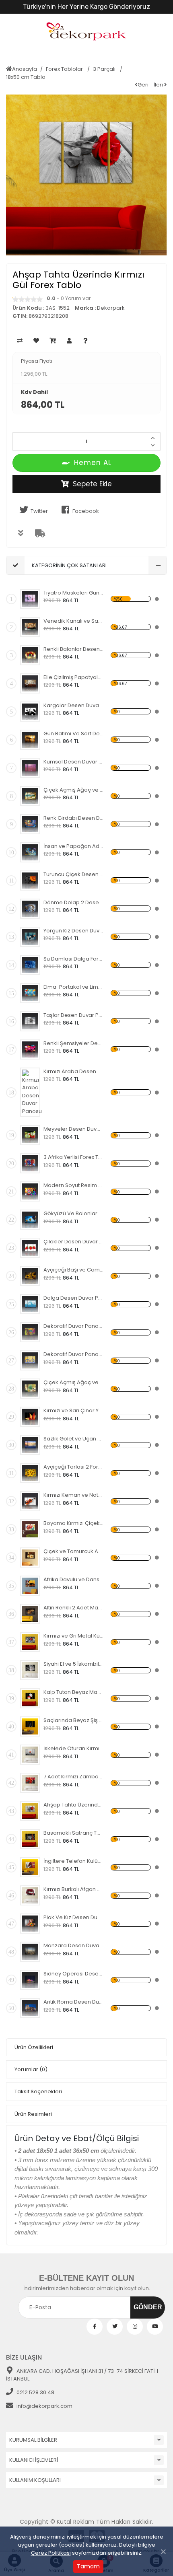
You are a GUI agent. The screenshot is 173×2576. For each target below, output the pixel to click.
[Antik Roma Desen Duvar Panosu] (30, 2008)
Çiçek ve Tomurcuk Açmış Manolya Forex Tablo (73, 1551)
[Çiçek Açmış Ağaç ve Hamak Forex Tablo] (30, 796)
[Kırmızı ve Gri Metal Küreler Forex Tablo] (30, 1642)
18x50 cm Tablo (26, 77)
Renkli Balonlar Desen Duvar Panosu (73, 649)
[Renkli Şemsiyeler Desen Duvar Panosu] (30, 1049)
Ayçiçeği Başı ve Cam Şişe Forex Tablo (73, 1270)
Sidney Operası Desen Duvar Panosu (73, 1974)
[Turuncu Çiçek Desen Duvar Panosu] (30, 881)
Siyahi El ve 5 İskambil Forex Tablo (73, 1664)
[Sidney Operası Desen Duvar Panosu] (30, 1980)
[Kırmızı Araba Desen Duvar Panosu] (32, 1093)
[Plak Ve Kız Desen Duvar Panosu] (30, 1924)
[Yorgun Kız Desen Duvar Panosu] (30, 937)
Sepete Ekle (92, 484)
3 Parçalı (105, 69)
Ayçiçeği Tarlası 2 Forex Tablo (73, 1467)
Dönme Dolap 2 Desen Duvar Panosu (73, 902)
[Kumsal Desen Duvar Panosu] (30, 768)
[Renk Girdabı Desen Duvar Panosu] (30, 824)
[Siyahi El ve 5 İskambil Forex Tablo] (30, 1670)
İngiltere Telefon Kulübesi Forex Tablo (73, 1861)
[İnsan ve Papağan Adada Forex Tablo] (30, 852)
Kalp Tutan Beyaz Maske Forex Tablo (73, 1692)
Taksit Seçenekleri (38, 2091)
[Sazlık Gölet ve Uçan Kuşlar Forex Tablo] (30, 1445)
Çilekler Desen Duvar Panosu (73, 1242)
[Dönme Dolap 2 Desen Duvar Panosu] (30, 909)
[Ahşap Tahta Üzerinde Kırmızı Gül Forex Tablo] (30, 1811)
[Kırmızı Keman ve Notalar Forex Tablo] (30, 1501)
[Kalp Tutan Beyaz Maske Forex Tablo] (30, 1698)
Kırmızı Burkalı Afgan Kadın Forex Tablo (73, 1889)
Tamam (88, 2566)
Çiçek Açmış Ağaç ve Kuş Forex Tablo (73, 1382)
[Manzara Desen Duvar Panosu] (30, 1952)
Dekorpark (111, 308)
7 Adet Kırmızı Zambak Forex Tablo (73, 1777)
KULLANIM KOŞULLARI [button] (35, 2480)
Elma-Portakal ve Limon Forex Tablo (73, 987)
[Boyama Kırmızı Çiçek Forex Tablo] (30, 1529)
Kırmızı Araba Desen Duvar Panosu (73, 1071)
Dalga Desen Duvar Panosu (73, 1298)
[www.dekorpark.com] (86, 32)
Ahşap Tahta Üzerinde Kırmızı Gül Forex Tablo (73, 1805)
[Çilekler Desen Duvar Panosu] (30, 1248)
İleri (159, 85)
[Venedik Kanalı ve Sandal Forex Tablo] (30, 627)
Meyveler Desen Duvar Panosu (73, 1129)
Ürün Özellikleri (34, 2047)
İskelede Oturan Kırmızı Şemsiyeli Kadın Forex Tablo (73, 1748)
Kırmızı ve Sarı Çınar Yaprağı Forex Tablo (73, 1410)
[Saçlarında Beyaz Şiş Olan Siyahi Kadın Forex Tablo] (30, 1726)
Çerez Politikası (51, 2553)
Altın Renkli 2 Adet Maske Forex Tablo (73, 1608)
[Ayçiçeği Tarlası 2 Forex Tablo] (30, 1473)
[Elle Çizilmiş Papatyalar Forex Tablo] (30, 683)
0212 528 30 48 (35, 2392)
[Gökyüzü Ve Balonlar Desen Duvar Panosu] (30, 1220)
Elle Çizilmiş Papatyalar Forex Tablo (73, 677)
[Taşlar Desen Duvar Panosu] (30, 1021)
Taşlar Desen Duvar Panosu (73, 1015)
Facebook (86, 511)
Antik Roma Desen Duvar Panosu (73, 2002)
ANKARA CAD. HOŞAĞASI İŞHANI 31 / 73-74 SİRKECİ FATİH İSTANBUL (82, 2375)
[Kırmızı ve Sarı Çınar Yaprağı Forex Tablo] (30, 1417)
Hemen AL (93, 463)
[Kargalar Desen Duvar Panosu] (30, 712)
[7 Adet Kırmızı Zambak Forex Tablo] (30, 1783)
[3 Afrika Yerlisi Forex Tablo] (30, 1163)
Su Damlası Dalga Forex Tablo (73, 959)
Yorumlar (31, 2069)
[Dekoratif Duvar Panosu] (30, 1332)
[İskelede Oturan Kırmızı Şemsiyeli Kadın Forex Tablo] (30, 1755)
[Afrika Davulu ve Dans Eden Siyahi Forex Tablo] (30, 1586)
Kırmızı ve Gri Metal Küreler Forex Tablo (73, 1636)
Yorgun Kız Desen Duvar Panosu (73, 931)
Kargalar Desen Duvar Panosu (73, 705)
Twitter (39, 511)
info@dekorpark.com (44, 2406)
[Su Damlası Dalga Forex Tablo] (30, 965)
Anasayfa (25, 69)
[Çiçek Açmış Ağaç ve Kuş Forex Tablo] (30, 1389)
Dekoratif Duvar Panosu (73, 1326)
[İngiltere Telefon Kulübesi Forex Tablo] (30, 1867)
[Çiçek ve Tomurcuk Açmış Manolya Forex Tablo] (30, 1558)
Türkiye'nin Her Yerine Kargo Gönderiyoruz (86, 7)
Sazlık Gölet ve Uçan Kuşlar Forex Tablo (73, 1439)
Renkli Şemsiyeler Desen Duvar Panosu (73, 1043)
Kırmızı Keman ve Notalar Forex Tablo (73, 1495)
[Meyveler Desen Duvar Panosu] (30, 1135)
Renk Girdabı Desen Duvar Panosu (73, 818)
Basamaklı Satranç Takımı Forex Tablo (73, 1833)
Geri (143, 85)
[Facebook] (95, 2327)
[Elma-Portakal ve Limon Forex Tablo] (30, 993)
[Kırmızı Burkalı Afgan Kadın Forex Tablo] (30, 1895)
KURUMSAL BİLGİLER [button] (33, 2440)
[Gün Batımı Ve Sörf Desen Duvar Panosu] (30, 740)
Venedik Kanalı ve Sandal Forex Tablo (73, 621)
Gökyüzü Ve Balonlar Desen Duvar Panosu (73, 1213)
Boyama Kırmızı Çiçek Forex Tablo (73, 1523)
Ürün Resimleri (33, 2114)
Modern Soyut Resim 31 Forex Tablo (73, 1185)
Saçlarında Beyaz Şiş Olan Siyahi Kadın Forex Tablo (73, 1720)
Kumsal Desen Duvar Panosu (73, 762)
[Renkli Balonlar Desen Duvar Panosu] (30, 655)
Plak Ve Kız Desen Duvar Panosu (73, 1917)
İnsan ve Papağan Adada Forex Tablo (73, 846)
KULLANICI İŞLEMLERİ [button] (34, 2460)
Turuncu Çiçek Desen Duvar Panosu (73, 874)
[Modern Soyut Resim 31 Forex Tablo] (30, 1191)
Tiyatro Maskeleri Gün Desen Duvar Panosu (73, 593)
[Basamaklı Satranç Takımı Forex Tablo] (30, 1839)
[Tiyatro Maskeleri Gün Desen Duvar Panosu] (30, 599)
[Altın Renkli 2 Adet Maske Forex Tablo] (30, 1614)
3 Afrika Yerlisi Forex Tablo (73, 1157)
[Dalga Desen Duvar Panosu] (30, 1304)
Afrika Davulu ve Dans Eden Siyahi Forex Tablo (73, 1579)
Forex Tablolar (65, 69)
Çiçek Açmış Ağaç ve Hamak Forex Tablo (73, 790)
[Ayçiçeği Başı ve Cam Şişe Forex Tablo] (30, 1276)
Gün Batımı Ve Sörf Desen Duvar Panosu (73, 734)
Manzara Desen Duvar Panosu (73, 1945)
